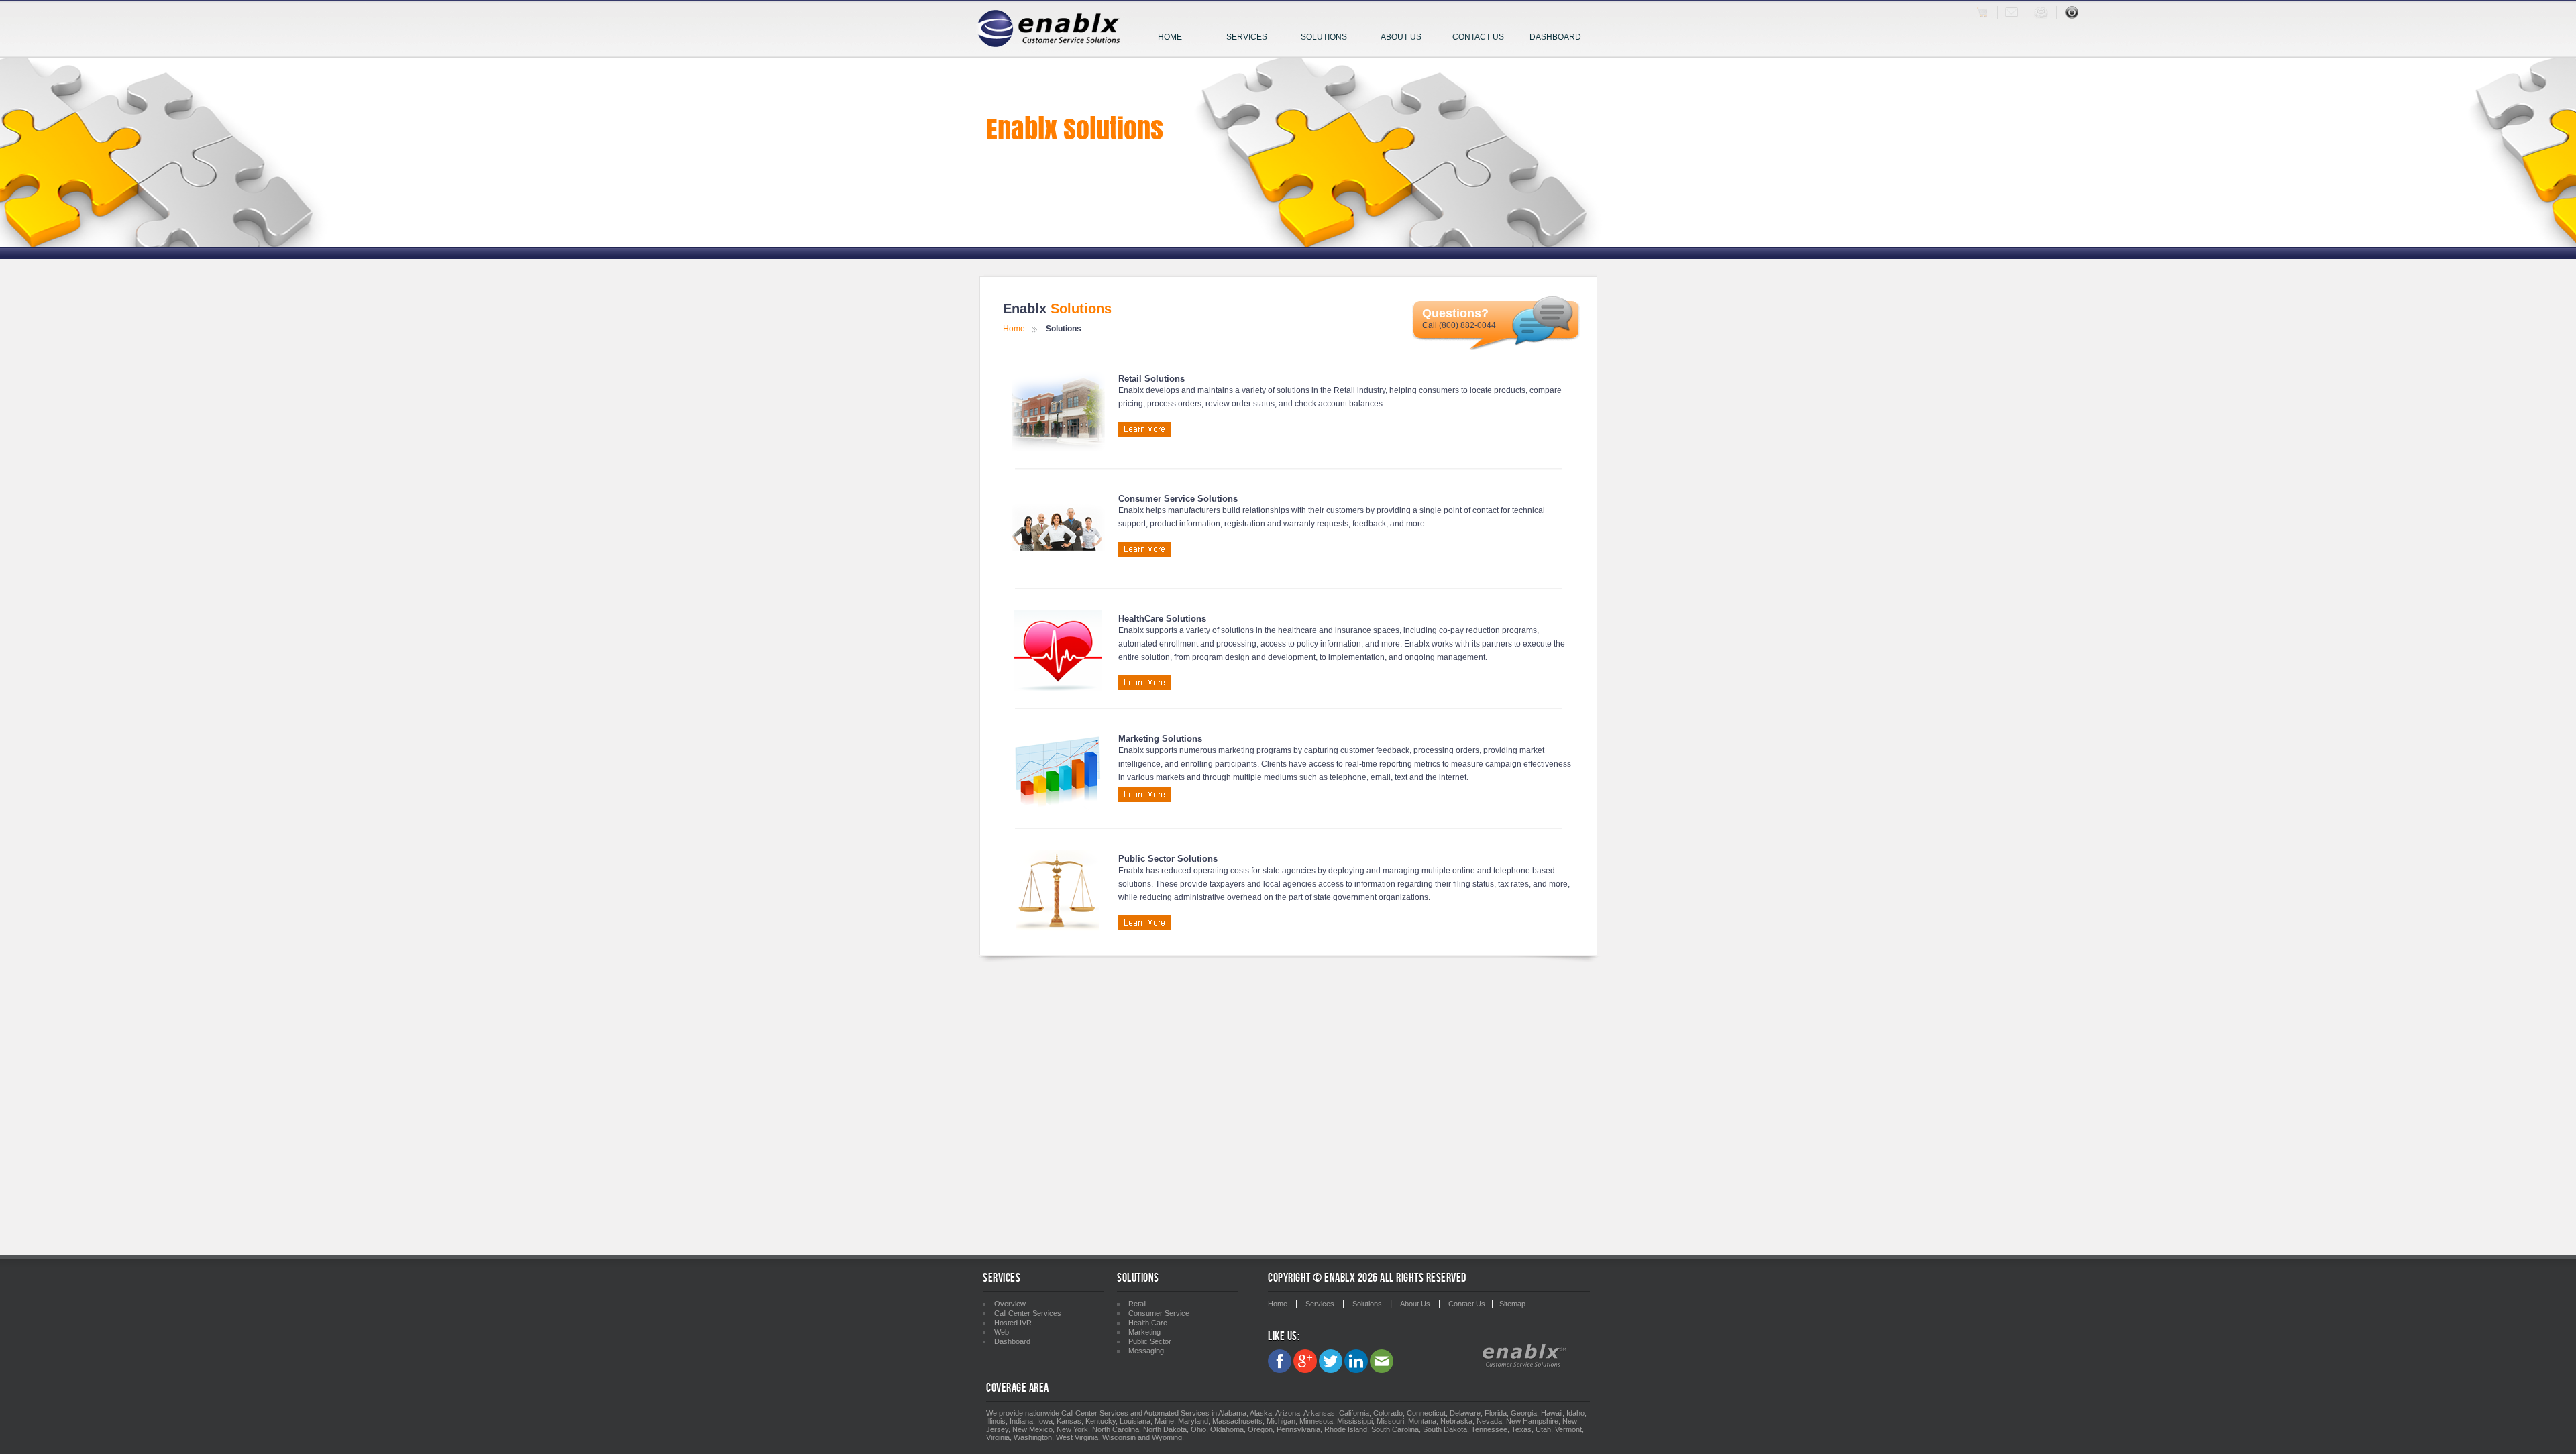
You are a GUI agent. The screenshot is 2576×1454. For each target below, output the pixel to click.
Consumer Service (1159, 1313)
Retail (1137, 1304)
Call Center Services (1028, 1313)
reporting (1396, 764)
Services (1247, 37)
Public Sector (1150, 1341)
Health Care (1148, 1323)
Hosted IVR (1013, 1323)
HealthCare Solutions (1162, 619)
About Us (1401, 37)
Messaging (1146, 1351)
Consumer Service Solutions (1178, 499)
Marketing (1144, 1332)
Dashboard (1555, 37)
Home (1170, 37)
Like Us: (1284, 1336)
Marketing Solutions (1160, 739)
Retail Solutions (1151, 379)
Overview (1010, 1304)
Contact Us (1478, 37)
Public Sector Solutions (1168, 859)
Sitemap (1512, 1304)
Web (1002, 1332)
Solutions (1324, 37)
